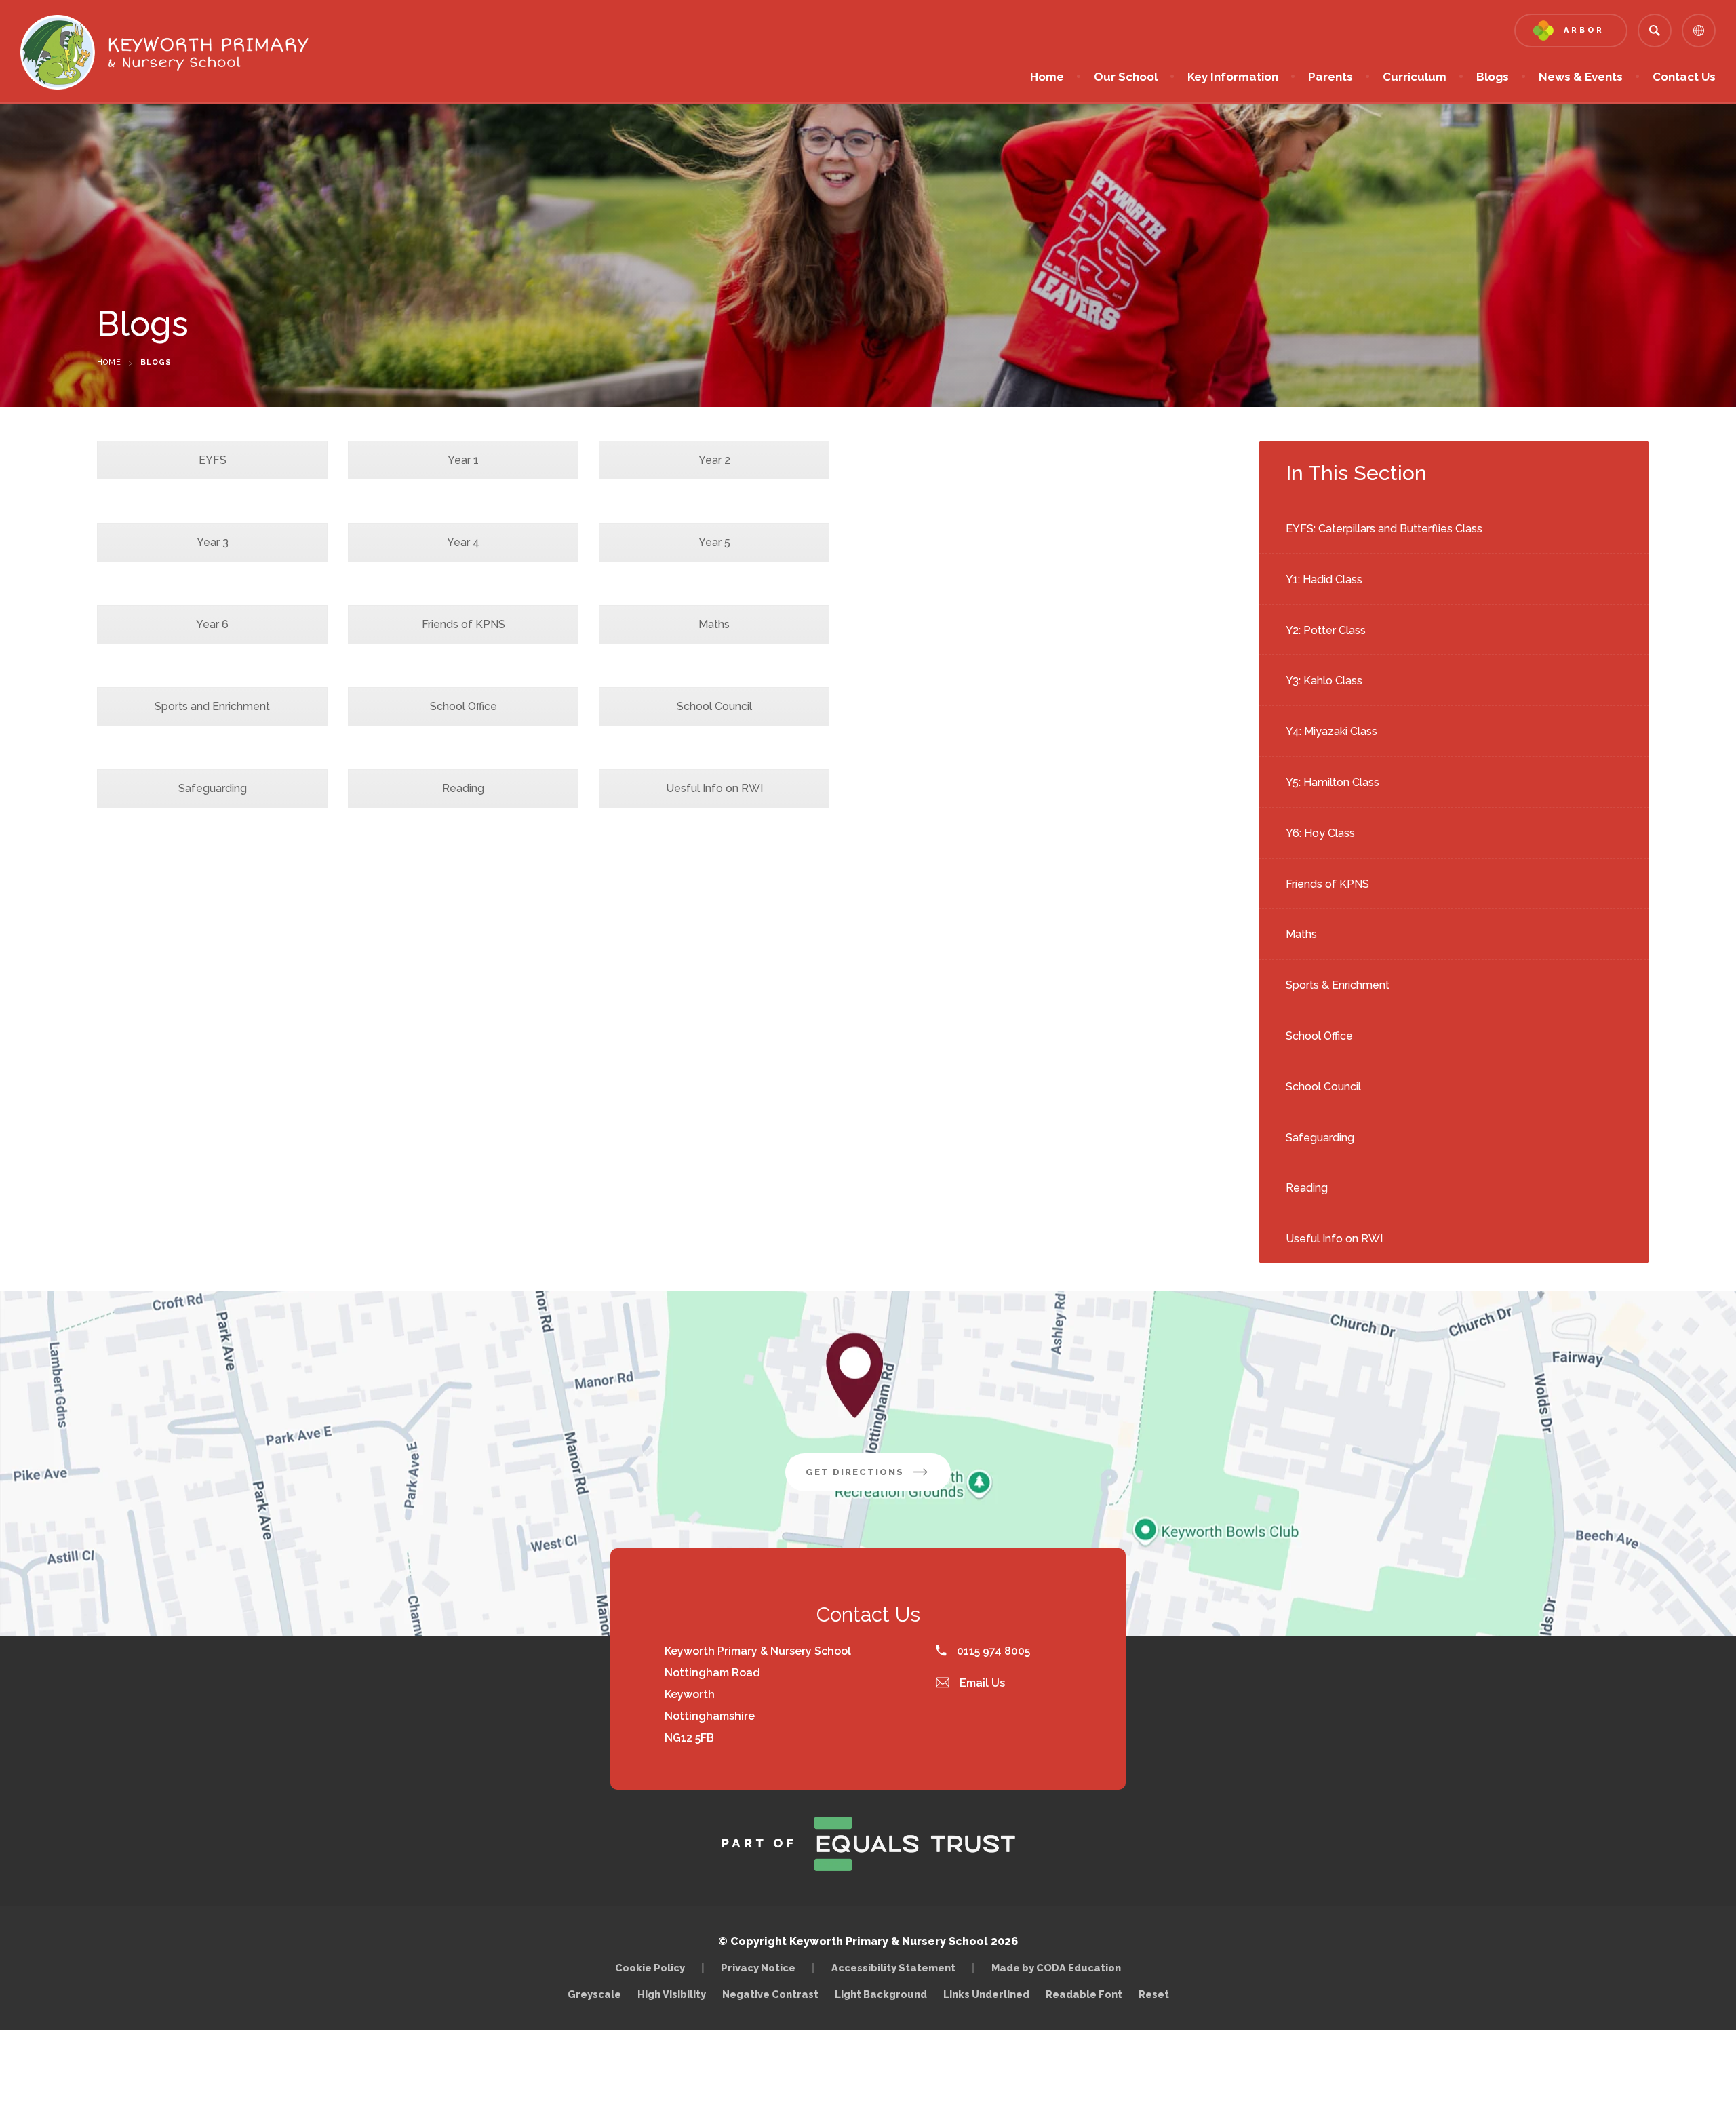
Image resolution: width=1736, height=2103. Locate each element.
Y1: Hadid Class (1324, 579)
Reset (1154, 1994)
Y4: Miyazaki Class (1331, 731)
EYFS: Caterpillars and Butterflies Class (1384, 529)
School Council (1323, 1087)
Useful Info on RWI (1334, 1239)
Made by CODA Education (1060, 1968)
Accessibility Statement (893, 1968)
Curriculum (1415, 77)
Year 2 (714, 460)
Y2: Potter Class (1326, 630)
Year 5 (714, 542)
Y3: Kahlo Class (1324, 681)
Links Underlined (986, 1994)
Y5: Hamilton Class (1333, 782)
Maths (1301, 934)
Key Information (1233, 77)
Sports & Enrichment (1338, 985)
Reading (1307, 1188)
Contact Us (1684, 77)
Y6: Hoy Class (1320, 833)
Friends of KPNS (1327, 884)
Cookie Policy (650, 1968)
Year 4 (463, 542)
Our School (1126, 77)
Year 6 (212, 624)
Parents (1330, 77)
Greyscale (594, 1994)
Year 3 (213, 542)
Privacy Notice (758, 1968)
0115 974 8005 (992, 1651)
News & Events (1581, 77)
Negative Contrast (770, 1994)
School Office (1319, 1036)
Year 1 (463, 460)
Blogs (1493, 77)
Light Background (881, 1994)
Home (1047, 77)
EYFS (213, 460)
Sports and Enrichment (212, 706)
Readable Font (1084, 1994)
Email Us (981, 1683)
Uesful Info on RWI (714, 788)
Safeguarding (1320, 1138)
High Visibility (672, 1994)
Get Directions (878, 1479)
